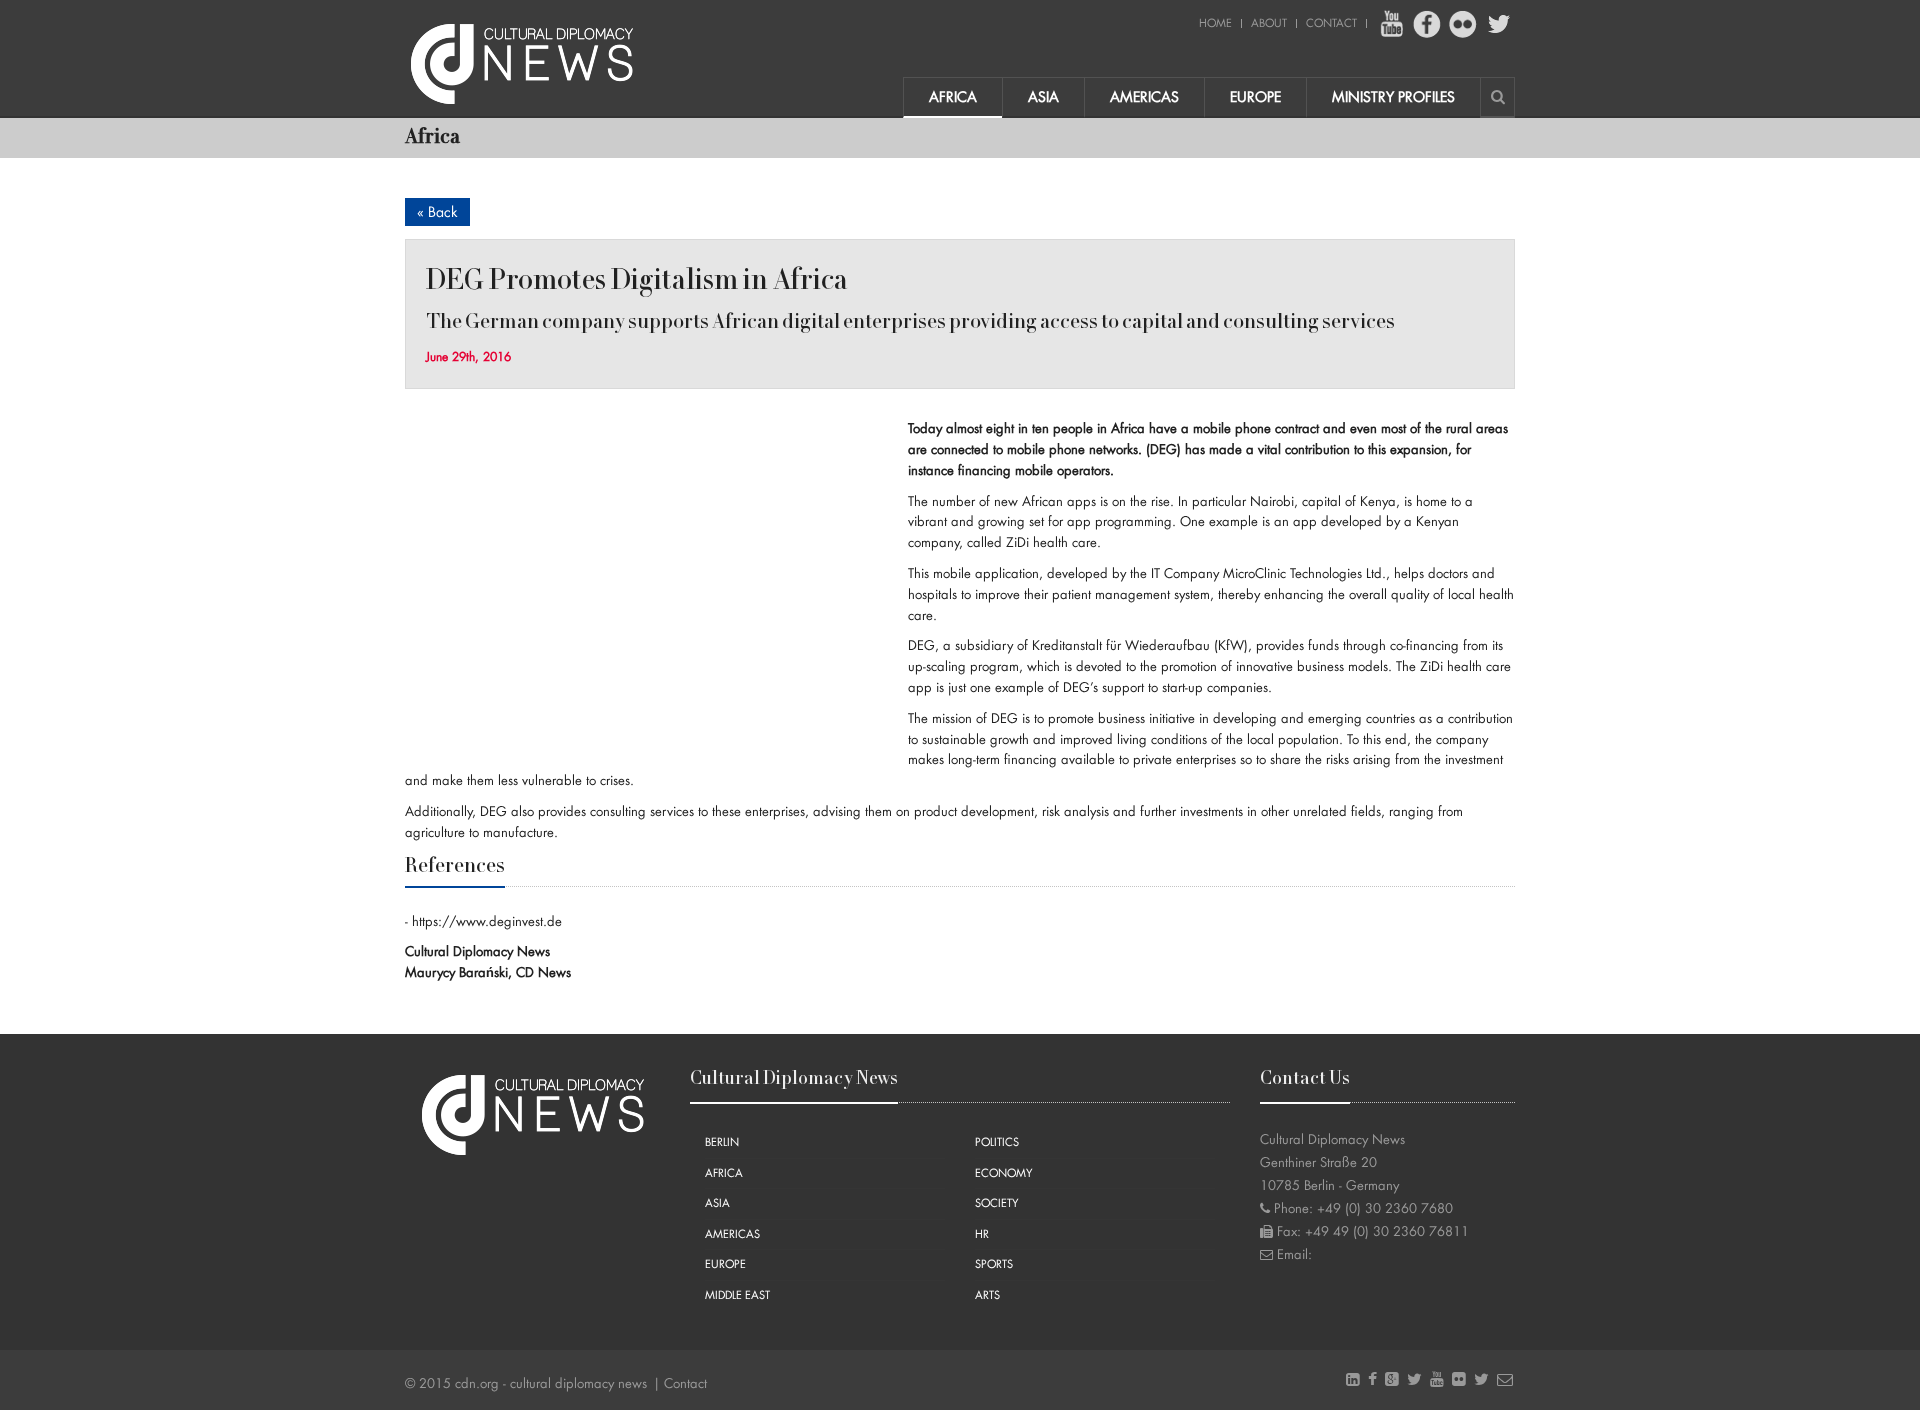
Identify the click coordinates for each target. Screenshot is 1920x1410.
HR (982, 1234)
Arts (987, 1295)
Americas (1144, 97)
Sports (994, 1264)
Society (997, 1203)
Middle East (737, 1295)
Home (1215, 23)
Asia (1043, 97)
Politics (997, 1142)
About (1269, 23)
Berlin (722, 1142)
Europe (1255, 97)
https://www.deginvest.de (487, 921)
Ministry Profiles (1393, 97)
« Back (437, 212)
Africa (953, 97)
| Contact (680, 1383)
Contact (1331, 23)
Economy (1004, 1173)
